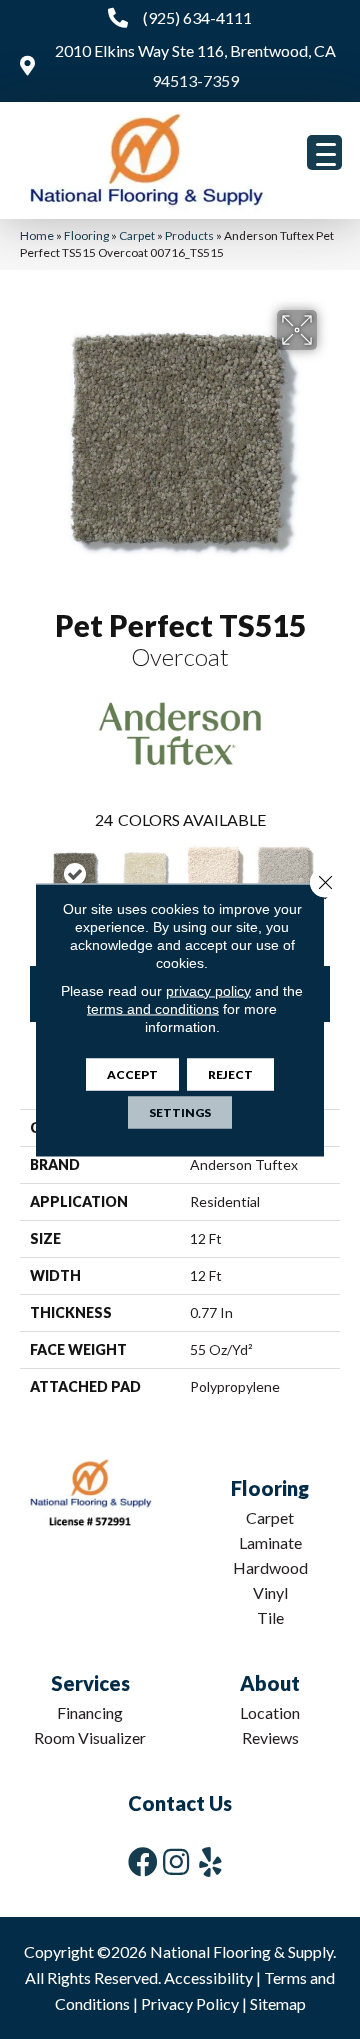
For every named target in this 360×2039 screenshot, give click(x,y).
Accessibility (208, 1977)
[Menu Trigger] (324, 152)
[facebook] (143, 1861)
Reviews (270, 1737)
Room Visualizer (90, 1737)
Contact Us (180, 1803)
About (270, 1683)
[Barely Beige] (215, 874)
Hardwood (270, 1567)
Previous (30, 877)
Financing (90, 1712)
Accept (132, 1073)
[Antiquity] (145, 874)
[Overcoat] (75, 874)
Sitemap (278, 2003)
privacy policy (208, 990)
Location (270, 1712)
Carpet (137, 235)
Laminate (270, 1542)
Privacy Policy (190, 2003)
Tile (270, 1617)
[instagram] (176, 1861)
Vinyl (270, 1592)
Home (37, 235)
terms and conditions (153, 1008)
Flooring (86, 235)
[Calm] (285, 874)
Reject (230, 1073)
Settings (180, 1111)
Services (90, 1683)
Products (189, 235)
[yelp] (210, 1861)
